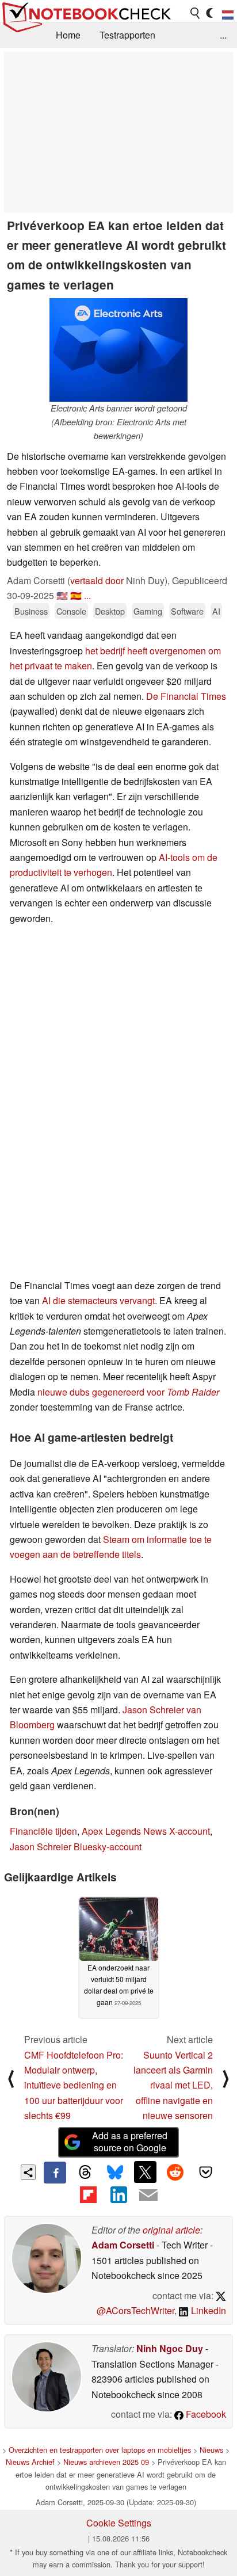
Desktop (110, 611)
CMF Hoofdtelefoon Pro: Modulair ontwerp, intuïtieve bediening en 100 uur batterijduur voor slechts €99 (74, 2085)
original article (171, 2230)
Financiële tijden (43, 1831)
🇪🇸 (76, 595)
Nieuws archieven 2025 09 (106, 2462)
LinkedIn (207, 2310)
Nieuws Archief (30, 2462)
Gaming (148, 611)
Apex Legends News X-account (146, 1831)
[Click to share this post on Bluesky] (115, 2173)
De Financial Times (186, 696)
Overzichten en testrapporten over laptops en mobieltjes (100, 2450)
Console (71, 611)
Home (68, 35)
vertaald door (97, 580)
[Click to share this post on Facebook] (55, 2173)
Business (31, 611)
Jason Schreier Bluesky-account (76, 1847)
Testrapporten (127, 35)
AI (216, 611)
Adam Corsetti (123, 2245)
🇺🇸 (62, 595)
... (223, 35)
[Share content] (28, 2172)
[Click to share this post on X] (145, 2172)
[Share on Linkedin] (118, 2194)
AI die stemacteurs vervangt (98, 1300)
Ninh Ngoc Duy (170, 2348)
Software (187, 611)
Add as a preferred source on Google (130, 2141)
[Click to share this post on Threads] (85, 2173)
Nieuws (211, 2450)
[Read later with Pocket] (205, 2172)
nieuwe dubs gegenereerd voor (128, 1392)
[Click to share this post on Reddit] (175, 2172)
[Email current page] (148, 2196)
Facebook (205, 2414)
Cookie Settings (119, 2523)
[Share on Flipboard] (88, 2194)
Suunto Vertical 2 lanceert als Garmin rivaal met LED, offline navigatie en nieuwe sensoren (173, 2085)
